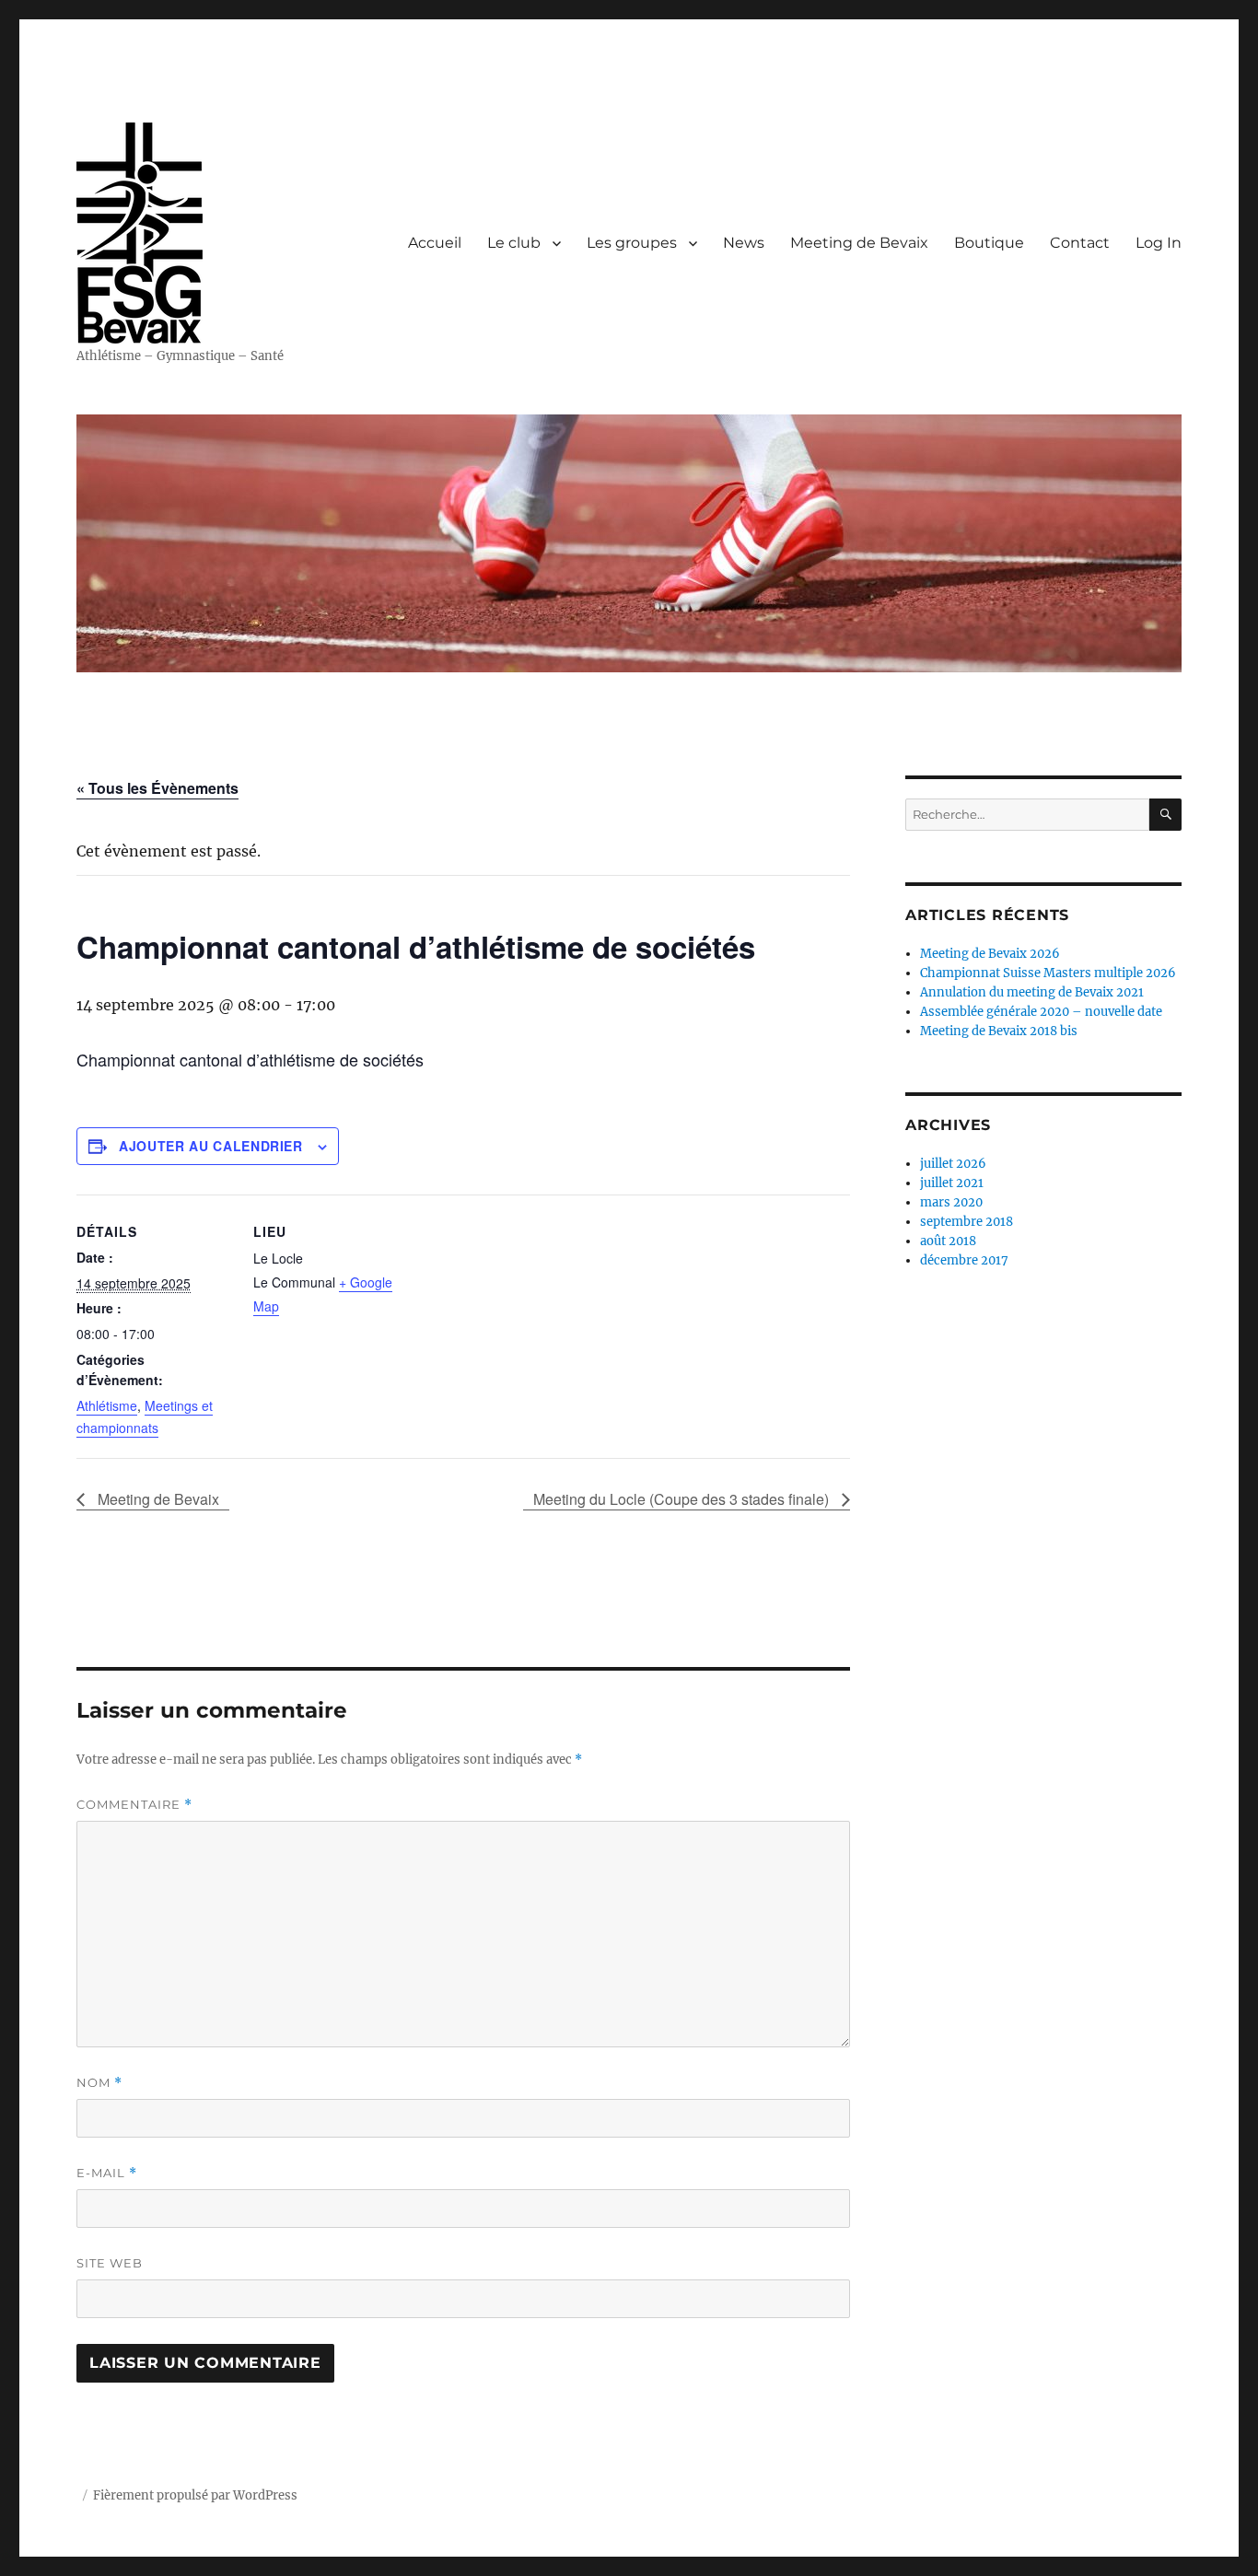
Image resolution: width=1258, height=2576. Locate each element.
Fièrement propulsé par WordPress (195, 2495)
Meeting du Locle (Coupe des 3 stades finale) (683, 1499)
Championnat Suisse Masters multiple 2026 (1048, 973)
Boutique (989, 243)
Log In (1159, 243)
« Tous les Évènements (157, 788)
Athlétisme (107, 1405)
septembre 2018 (967, 1222)
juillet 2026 (953, 1164)
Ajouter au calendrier (211, 1146)
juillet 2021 (952, 1183)
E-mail (107, 2173)
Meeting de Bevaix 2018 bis (999, 1031)
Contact (1080, 243)
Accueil (435, 243)
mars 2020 (951, 1202)
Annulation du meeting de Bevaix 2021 (1032, 992)
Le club (514, 243)
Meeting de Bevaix (859, 243)
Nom (99, 2083)
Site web (110, 2263)
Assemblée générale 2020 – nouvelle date (1041, 1012)
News (744, 243)
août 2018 (948, 1241)
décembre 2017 (964, 1260)
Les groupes (632, 243)
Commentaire (134, 1805)
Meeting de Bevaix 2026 (990, 954)
